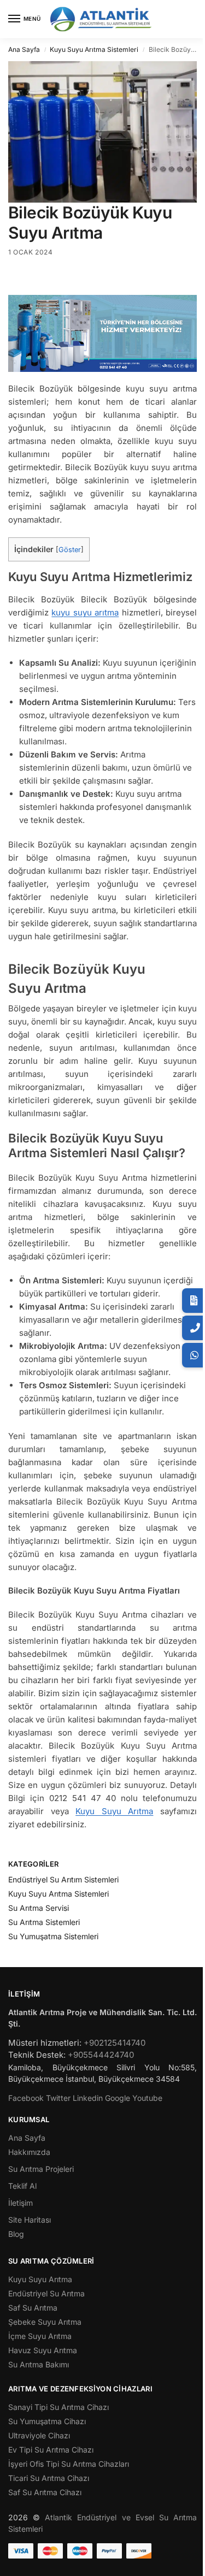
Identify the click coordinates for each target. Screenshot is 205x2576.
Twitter (58, 2098)
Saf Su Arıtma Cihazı (45, 2492)
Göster (70, 550)
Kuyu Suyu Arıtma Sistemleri (94, 49)
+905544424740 (101, 2055)
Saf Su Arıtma (33, 2308)
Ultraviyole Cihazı (39, 2435)
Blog (16, 2234)
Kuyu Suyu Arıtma (114, 1811)
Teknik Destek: (37, 2055)
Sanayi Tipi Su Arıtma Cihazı (58, 2407)
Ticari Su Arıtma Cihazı (49, 2478)
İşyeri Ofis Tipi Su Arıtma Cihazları (69, 2464)
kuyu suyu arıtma (85, 612)
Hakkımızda (29, 2152)
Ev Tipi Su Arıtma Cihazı (51, 2450)
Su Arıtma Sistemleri (44, 1922)
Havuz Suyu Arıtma (43, 2350)
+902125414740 (115, 2043)
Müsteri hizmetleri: (45, 2043)
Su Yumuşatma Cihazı (47, 2421)
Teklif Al (22, 2186)
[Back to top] (185, 2562)
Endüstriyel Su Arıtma (46, 2293)
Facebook (26, 2098)
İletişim (20, 2203)
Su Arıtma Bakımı (39, 2364)
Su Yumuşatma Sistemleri (53, 1936)
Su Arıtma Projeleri (41, 2169)
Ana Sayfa (24, 49)
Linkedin (88, 2098)
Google (118, 2098)
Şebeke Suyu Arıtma (45, 2322)
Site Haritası (30, 2220)
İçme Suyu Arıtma (40, 2336)
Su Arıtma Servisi (39, 1908)
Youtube (147, 2098)
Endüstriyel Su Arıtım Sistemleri (63, 1879)
